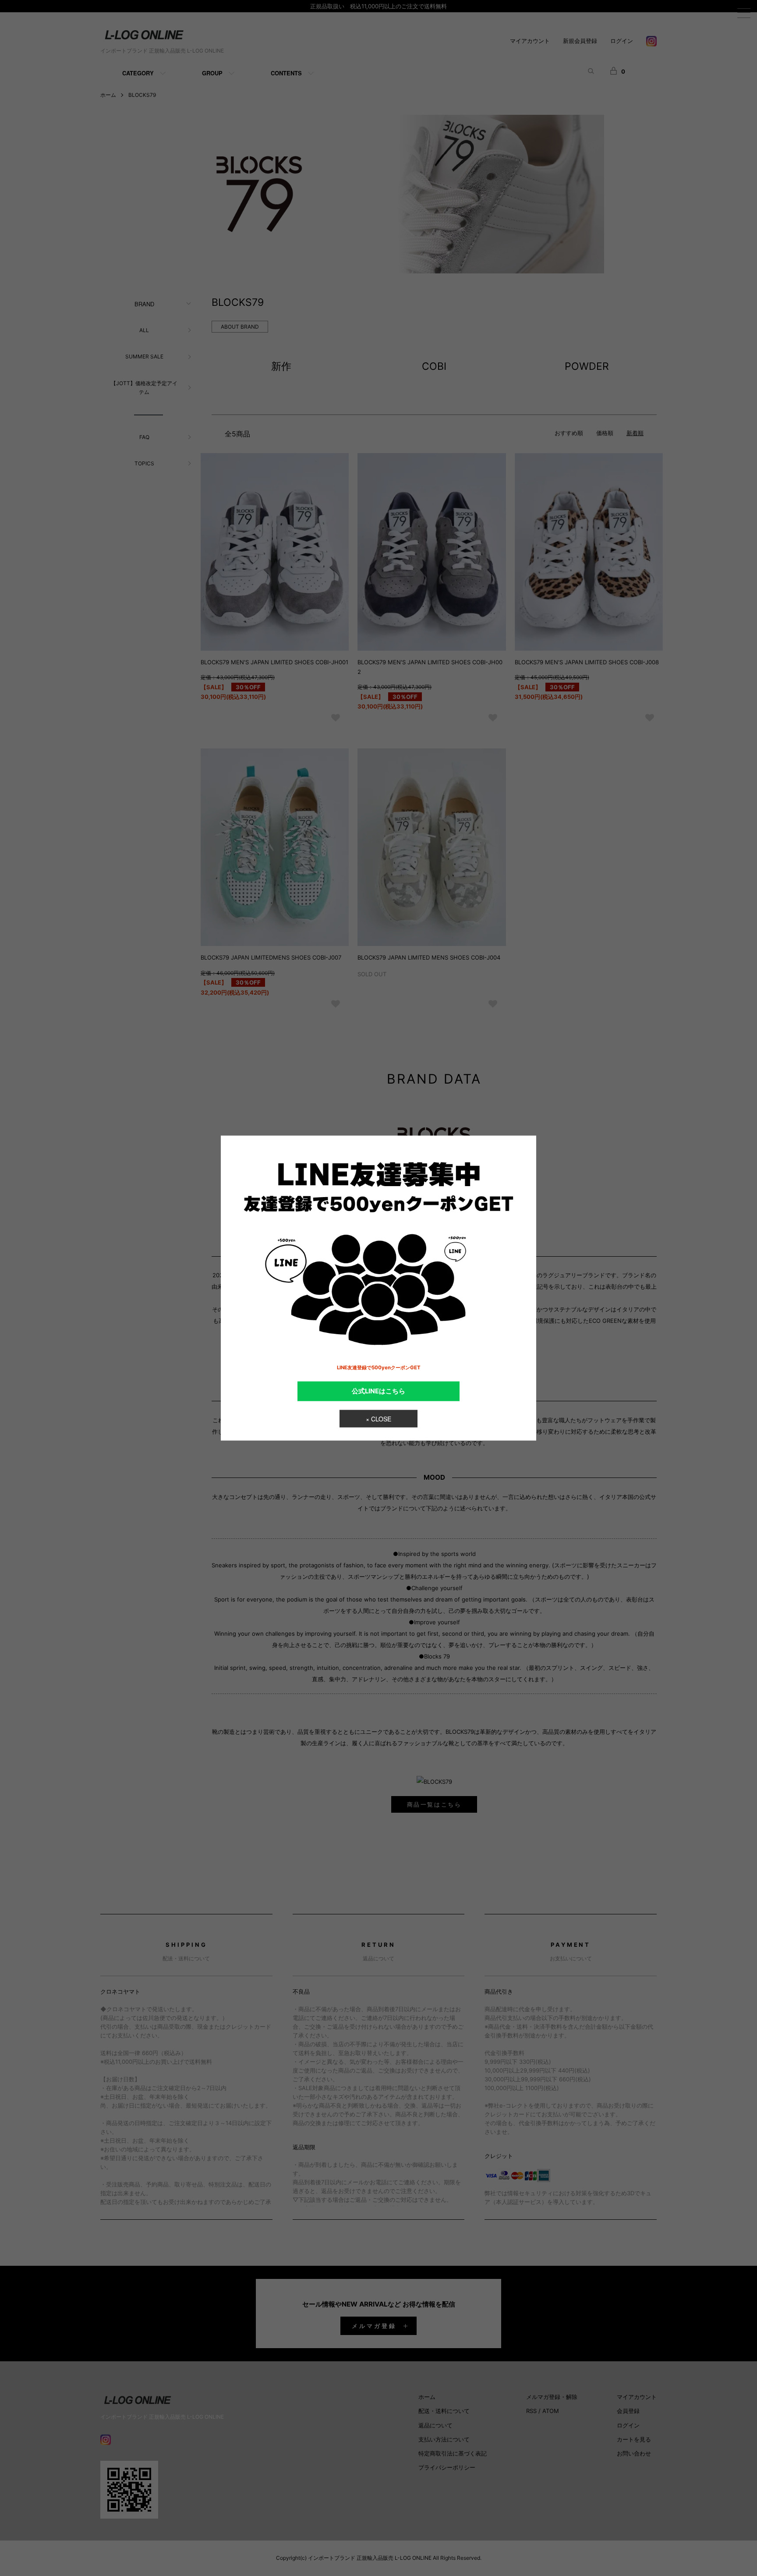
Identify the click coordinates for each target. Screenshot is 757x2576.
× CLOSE (378, 1419)
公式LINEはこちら (378, 1391)
